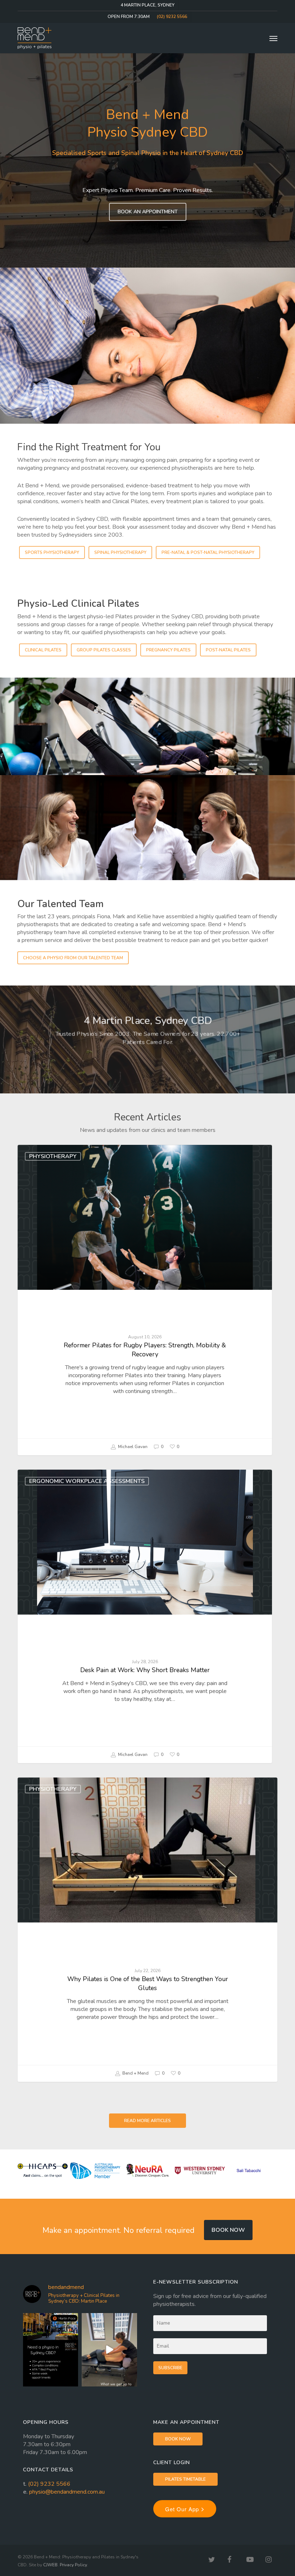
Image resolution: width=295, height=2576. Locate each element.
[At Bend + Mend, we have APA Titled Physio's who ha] (51, 2350)
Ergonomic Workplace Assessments (87, 1481)
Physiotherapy (53, 1156)
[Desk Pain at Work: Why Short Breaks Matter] (145, 1616)
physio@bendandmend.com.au (67, 2492)
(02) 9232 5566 (49, 2484)
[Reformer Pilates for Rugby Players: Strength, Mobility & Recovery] (145, 1300)
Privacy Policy (73, 2565)
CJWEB (50, 2565)
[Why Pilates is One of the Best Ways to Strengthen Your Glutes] (147, 1930)
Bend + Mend (135, 2073)
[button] (273, 38)
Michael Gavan (132, 1447)
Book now (228, 2230)
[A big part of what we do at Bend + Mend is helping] (109, 2350)
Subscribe (170, 2368)
